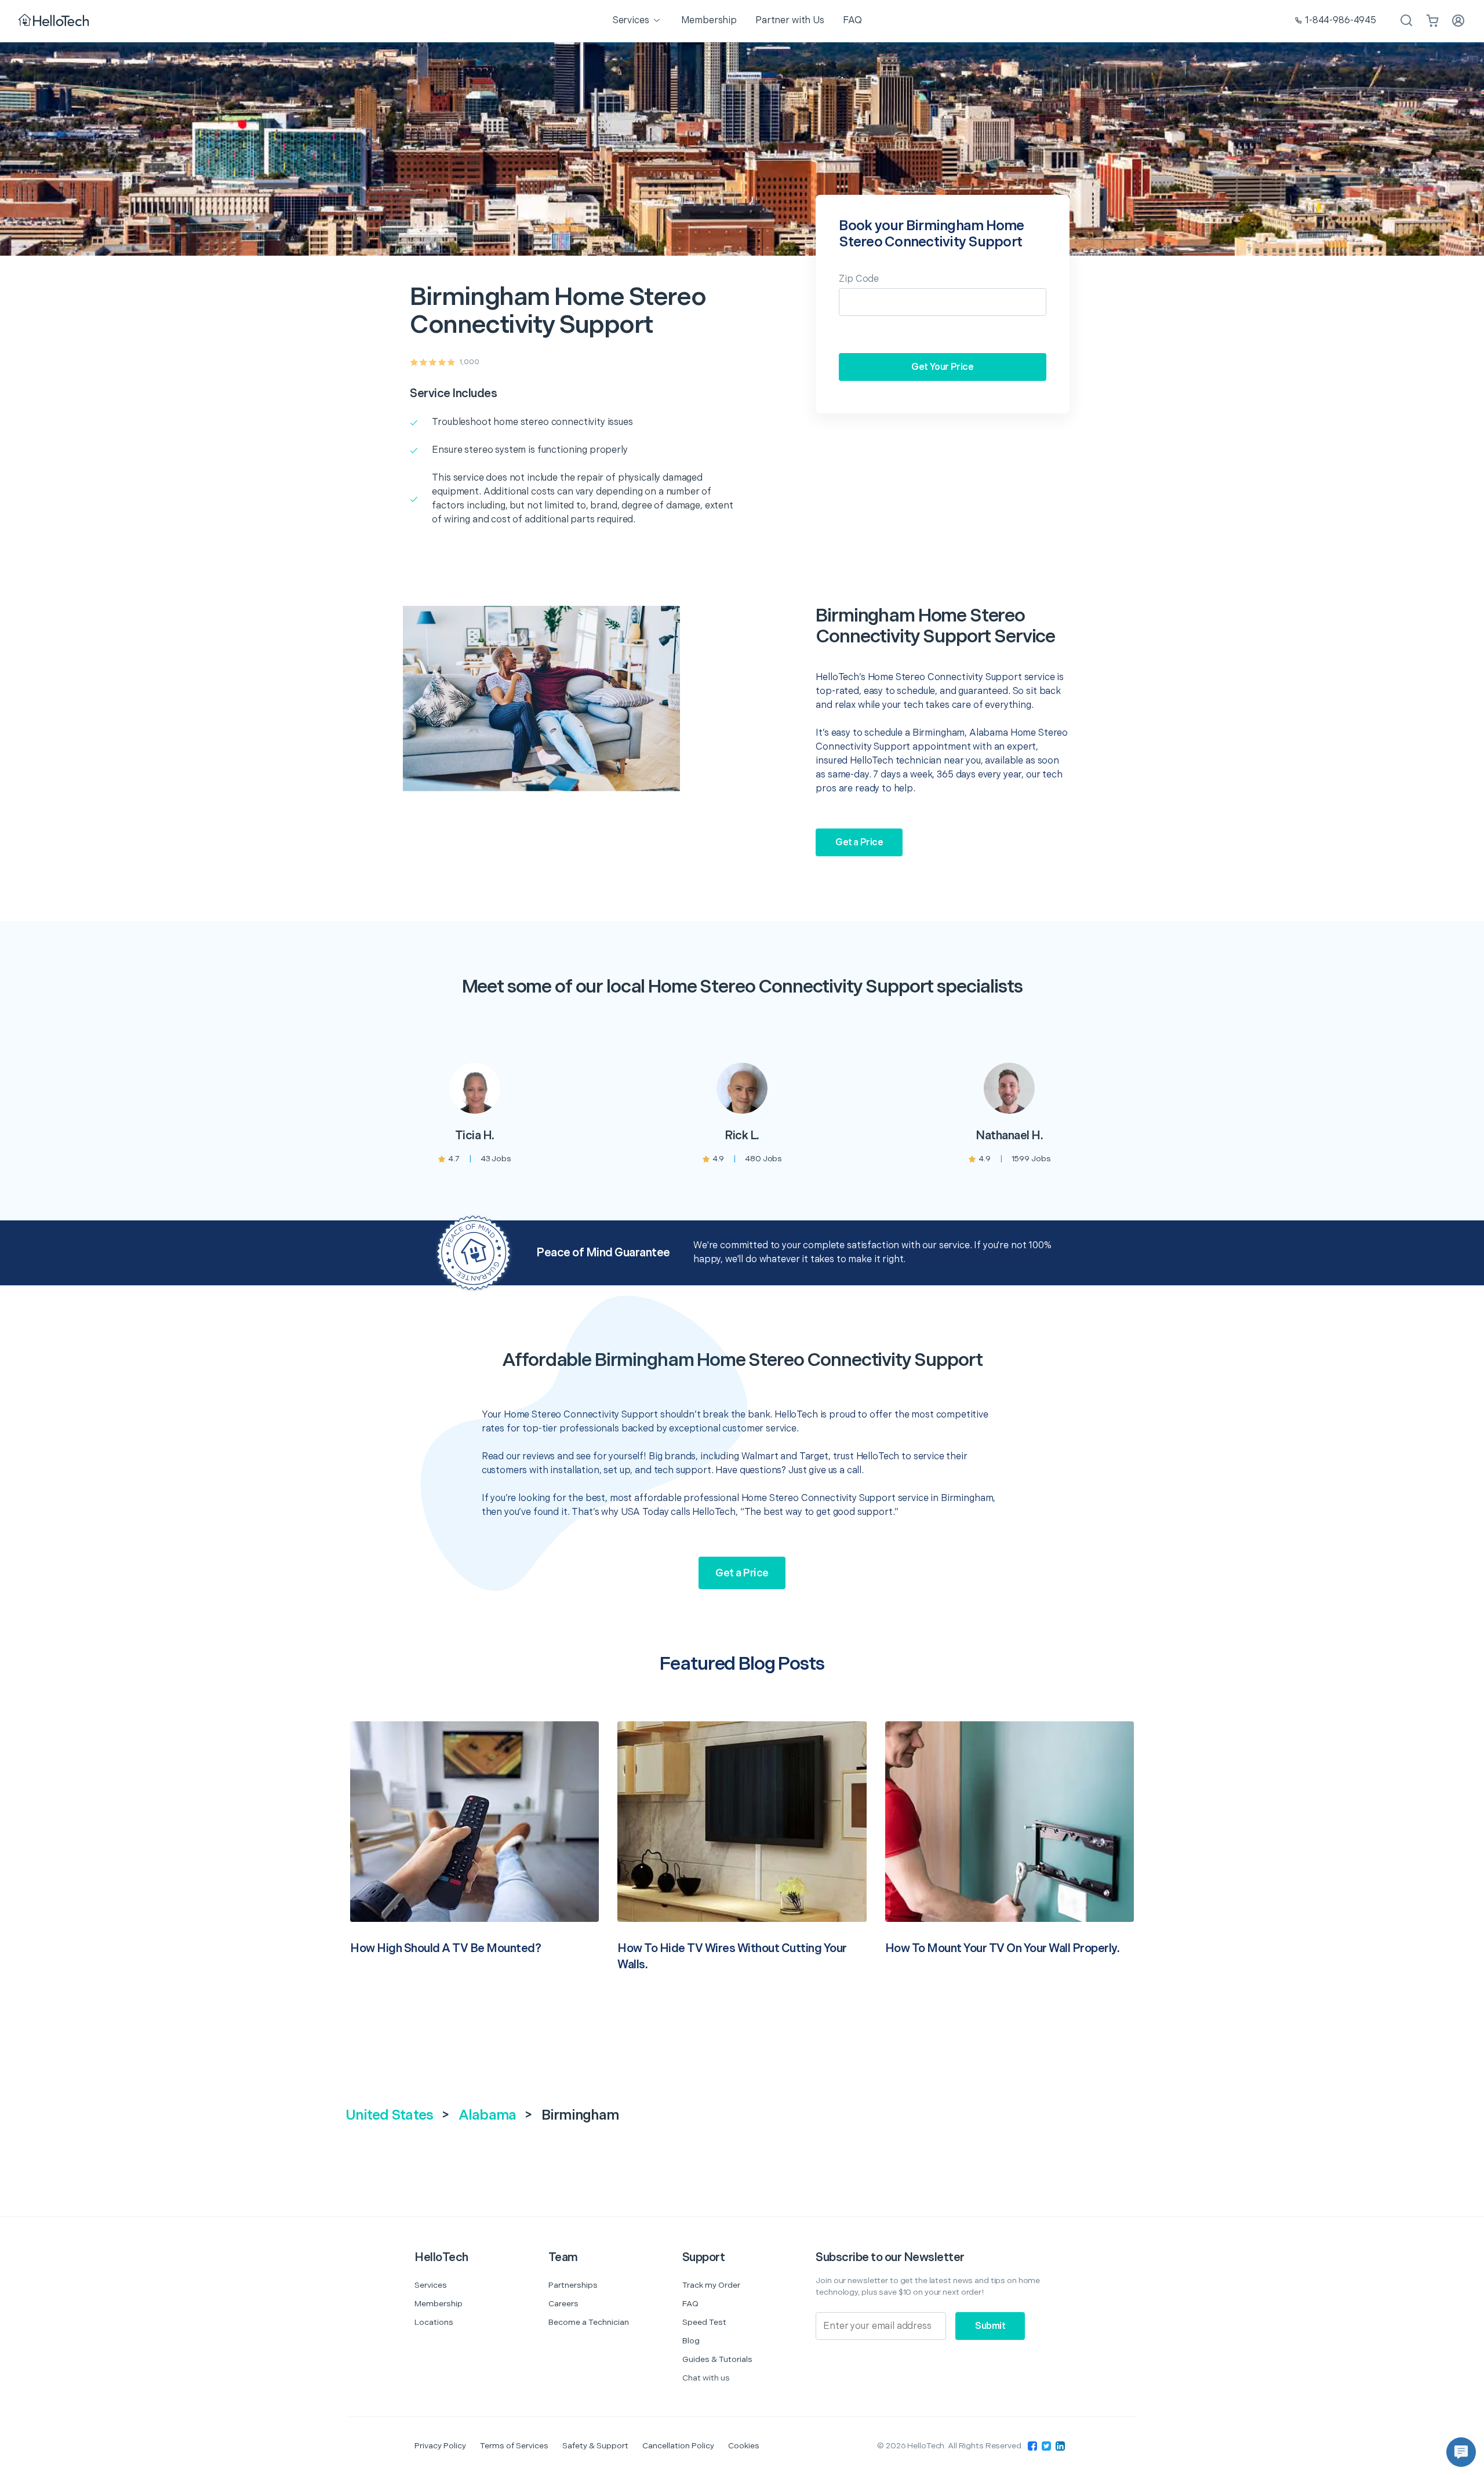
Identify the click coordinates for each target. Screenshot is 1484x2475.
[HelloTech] (55, 21)
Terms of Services (514, 2446)
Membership (439, 2304)
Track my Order (711, 2285)
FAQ (690, 2304)
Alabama (488, 2115)
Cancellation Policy (678, 2446)
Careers (563, 2304)
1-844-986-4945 (1341, 21)
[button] (1461, 2452)
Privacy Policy (440, 2446)
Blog (691, 2341)
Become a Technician (589, 2322)
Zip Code (859, 279)
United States (389, 2115)
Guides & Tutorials (717, 2359)
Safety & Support (595, 2446)
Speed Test (704, 2322)
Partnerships (573, 2285)
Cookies (744, 2446)
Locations (434, 2322)
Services (431, 2285)
